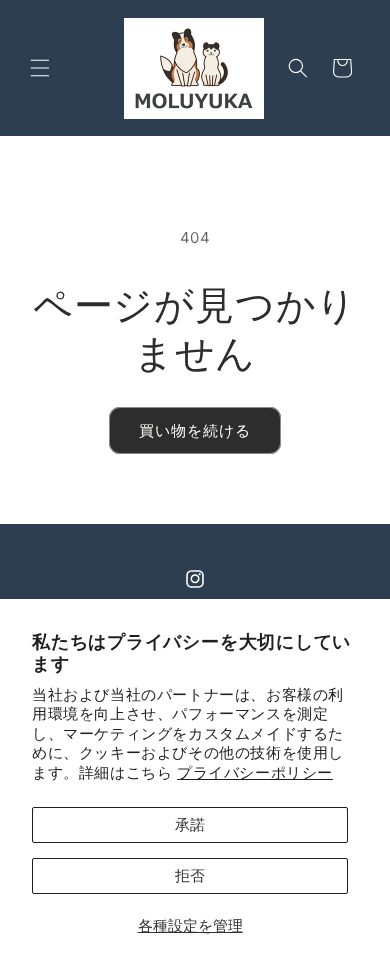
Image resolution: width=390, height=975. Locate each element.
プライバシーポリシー (255, 772)
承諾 (190, 824)
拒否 (190, 875)
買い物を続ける (195, 430)
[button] (40, 68)
